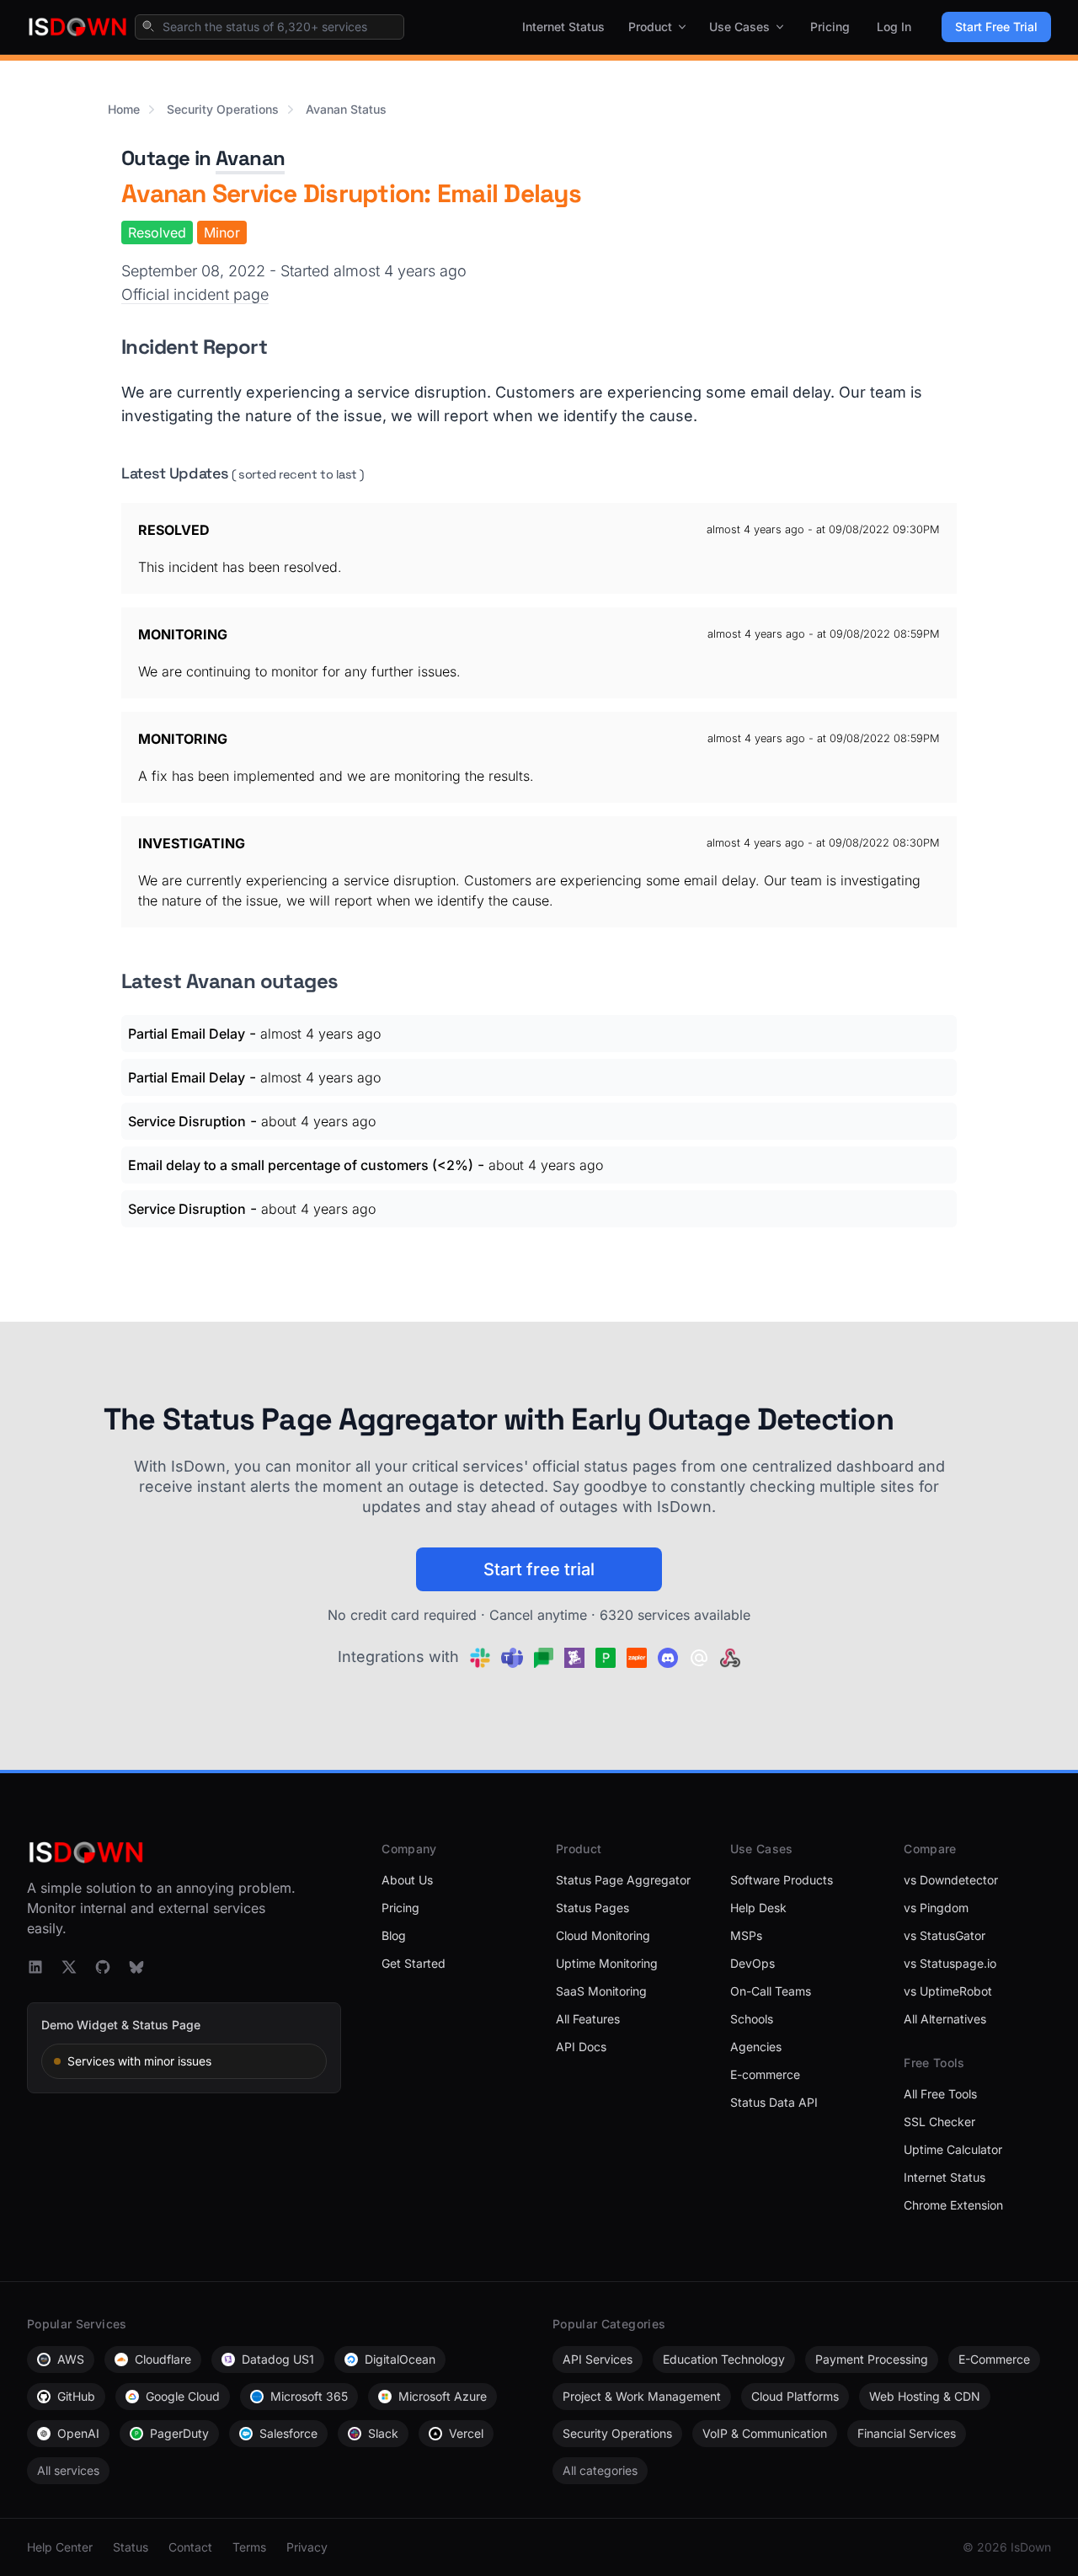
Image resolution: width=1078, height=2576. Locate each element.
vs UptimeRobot (948, 1991)
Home (124, 109)
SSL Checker (939, 2122)
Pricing (830, 27)
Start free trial (539, 1569)
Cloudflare (163, 2359)
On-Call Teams (771, 1991)
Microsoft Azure (443, 2396)
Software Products (782, 1880)
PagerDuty (179, 2433)
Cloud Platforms (795, 2396)
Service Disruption (187, 1121)
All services (68, 2470)
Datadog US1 (278, 2359)
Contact (190, 2547)
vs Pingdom (936, 1908)
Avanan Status (346, 109)
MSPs (746, 1935)
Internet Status (563, 27)
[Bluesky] (136, 1967)
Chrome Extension (953, 2205)
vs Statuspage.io (950, 1963)
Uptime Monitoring (607, 1963)
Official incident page (195, 294)
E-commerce (765, 2074)
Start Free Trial (996, 27)
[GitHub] (103, 1967)
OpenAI (78, 2433)
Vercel (466, 2433)
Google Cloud (183, 2396)
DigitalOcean (400, 2359)
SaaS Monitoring (601, 1991)
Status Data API (774, 2102)
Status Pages (592, 1908)
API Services (598, 2359)
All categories (600, 2470)
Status (131, 2547)
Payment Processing (872, 2359)
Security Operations (223, 109)
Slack (383, 2433)
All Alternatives (945, 2019)
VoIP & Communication (765, 2433)
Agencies (756, 2047)
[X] (69, 1967)
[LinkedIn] (35, 1967)
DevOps (752, 1963)
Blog (394, 1935)
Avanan (250, 158)
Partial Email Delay (187, 1034)
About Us (407, 1880)
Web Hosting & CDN (925, 2396)
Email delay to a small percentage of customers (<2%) (301, 1165)
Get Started (414, 1963)
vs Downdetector (951, 1880)
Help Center (60, 2547)
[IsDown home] (77, 27)
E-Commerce (994, 2359)
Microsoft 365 (309, 2396)
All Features (588, 2019)
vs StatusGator (945, 1935)
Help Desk (758, 1908)
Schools (752, 2019)
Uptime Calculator (953, 2149)
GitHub (76, 2396)
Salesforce (288, 2433)
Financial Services (907, 2433)
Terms (249, 2547)
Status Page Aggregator (623, 1880)
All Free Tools (940, 2094)
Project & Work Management (642, 2396)
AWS (71, 2359)
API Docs (581, 2047)
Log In (894, 27)
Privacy (307, 2547)
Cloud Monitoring (603, 1935)
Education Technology (724, 2359)
